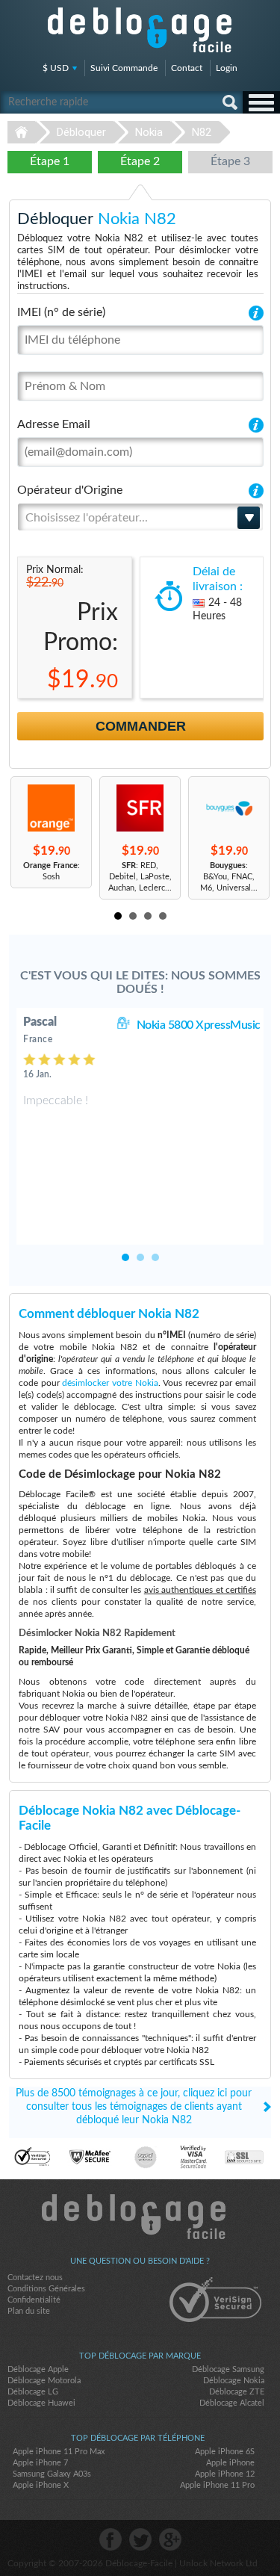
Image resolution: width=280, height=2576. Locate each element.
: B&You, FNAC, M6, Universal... (229, 877)
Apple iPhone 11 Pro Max (59, 2452)
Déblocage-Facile (140, 30)
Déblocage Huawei (41, 2403)
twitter (140, 2539)
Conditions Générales (46, 2289)
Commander (141, 726)
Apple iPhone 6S (225, 2452)
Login (227, 68)
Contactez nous (35, 2278)
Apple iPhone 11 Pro (217, 2485)
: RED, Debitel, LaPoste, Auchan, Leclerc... (140, 877)
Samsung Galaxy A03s (52, 2474)
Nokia (149, 132)
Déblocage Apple (38, 2369)
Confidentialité (34, 2300)
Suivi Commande (124, 68)
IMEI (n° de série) (61, 312)
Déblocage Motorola (44, 2381)
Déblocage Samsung (228, 2369)
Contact (187, 68)
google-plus (170, 2539)
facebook (111, 2539)
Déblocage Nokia (234, 2381)
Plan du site (29, 2311)
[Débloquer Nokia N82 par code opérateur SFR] (140, 808)
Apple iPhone (230, 2463)
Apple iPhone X (41, 2485)
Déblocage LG (33, 2392)
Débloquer (81, 132)
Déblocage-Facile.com (140, 2217)
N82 (202, 132)
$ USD (56, 68)
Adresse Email (54, 424)
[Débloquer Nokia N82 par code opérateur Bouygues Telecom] (229, 808)
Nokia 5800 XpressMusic (199, 1025)
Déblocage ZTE (237, 2392)
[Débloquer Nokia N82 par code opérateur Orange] (51, 808)
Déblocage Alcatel (232, 2403)
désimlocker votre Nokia (110, 1383)
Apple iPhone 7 (40, 2463)
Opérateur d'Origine (70, 490)
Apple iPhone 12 (225, 2474)
